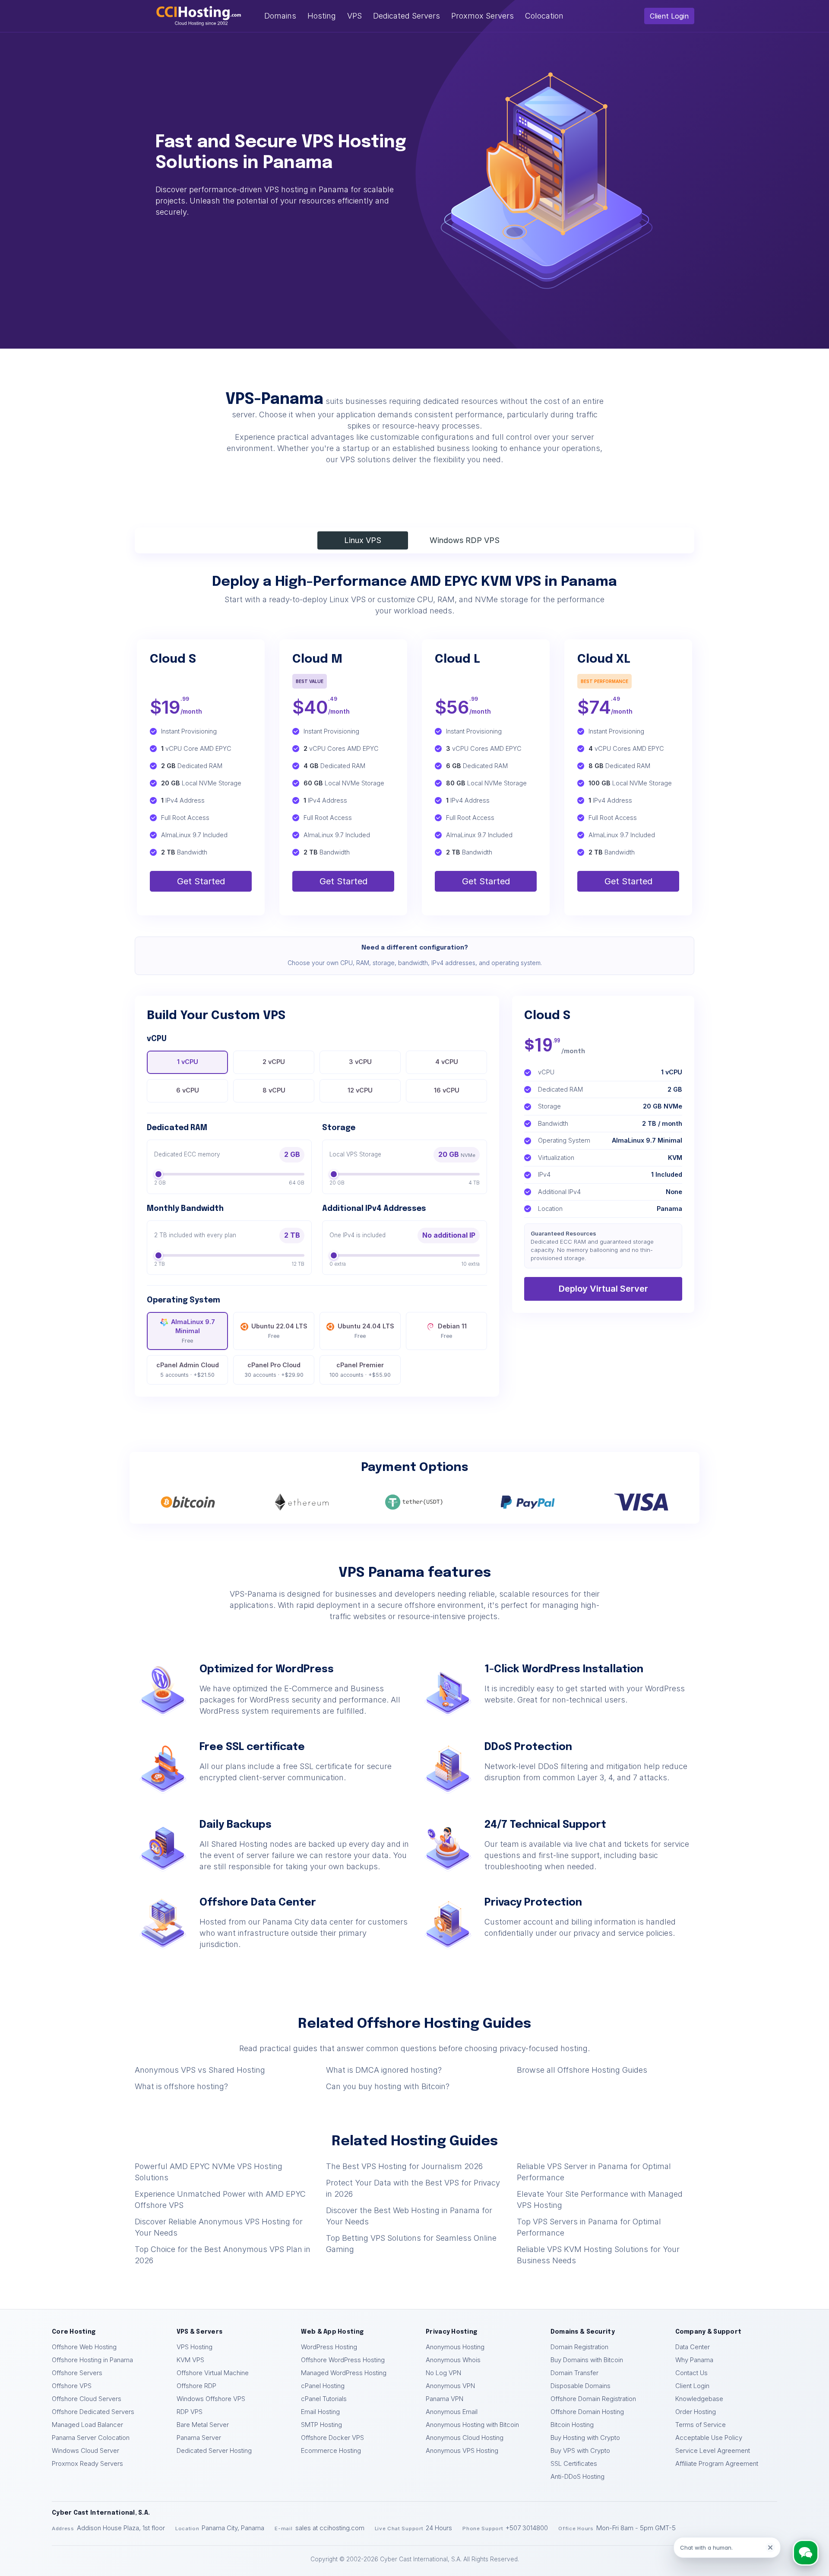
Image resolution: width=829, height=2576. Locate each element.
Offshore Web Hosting (84, 2347)
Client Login (669, 16)
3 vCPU (360, 1062)
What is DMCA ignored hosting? (384, 2070)
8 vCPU (274, 1090)
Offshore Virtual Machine (213, 2373)
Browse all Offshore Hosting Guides (582, 2070)
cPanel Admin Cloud (188, 1370)
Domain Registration (579, 2347)
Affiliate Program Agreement (717, 2464)
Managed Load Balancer (87, 2425)
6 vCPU (188, 1090)
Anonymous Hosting (455, 2347)
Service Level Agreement (713, 2451)
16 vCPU (447, 1090)
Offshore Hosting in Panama (92, 2360)
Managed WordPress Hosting (344, 2373)
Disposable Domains (581, 2386)
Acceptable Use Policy (709, 2438)
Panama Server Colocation (91, 2438)
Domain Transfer (574, 2373)
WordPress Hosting (329, 2347)
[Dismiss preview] (770, 2547)
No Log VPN (443, 2373)
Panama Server (199, 2438)
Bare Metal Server (203, 2425)
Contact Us (691, 2373)
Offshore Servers (77, 2373)
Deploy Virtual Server (603, 1289)
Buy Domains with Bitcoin (587, 2360)
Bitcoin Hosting (572, 2425)
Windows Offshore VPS (211, 2399)
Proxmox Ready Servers (87, 2464)
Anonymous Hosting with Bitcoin (472, 2425)
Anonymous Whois (453, 2360)
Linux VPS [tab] (363, 540)
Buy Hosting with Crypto (585, 2438)
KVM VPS (190, 2360)
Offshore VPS (72, 2386)
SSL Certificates (574, 2464)
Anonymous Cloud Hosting (465, 2438)
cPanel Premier (360, 1370)
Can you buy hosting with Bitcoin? (388, 2086)
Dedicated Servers (407, 16)
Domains (280, 16)
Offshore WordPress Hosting (343, 2360)
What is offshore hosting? (181, 2086)
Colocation (544, 16)
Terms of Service (701, 2425)
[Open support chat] (805, 2552)
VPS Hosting (195, 2347)
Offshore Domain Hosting (587, 2412)
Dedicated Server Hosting (214, 2451)
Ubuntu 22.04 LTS (279, 1331)
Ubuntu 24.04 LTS (366, 1331)
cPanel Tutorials (324, 2399)
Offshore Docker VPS (332, 2438)
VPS (354, 16)
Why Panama (694, 2360)
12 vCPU (360, 1090)
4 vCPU (447, 1062)
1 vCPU (188, 1062)
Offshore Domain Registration (593, 2399)
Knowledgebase (699, 2399)
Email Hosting (320, 2412)
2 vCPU (274, 1062)
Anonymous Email (452, 2412)
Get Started (201, 881)
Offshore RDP (196, 2386)
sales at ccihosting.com (330, 2528)
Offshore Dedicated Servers (93, 2412)
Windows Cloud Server (85, 2451)
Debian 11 (452, 1331)
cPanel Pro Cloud (274, 1370)
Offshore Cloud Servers (87, 2399)
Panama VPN (445, 2399)
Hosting (322, 16)
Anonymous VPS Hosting (462, 2451)
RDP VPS (190, 2412)
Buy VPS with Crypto (580, 2451)
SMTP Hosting (321, 2425)
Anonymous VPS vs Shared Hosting (200, 2070)
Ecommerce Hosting (331, 2451)
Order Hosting (696, 2412)
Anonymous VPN (450, 2386)
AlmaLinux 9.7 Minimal (193, 1331)
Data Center (693, 2347)
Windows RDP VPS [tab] (465, 540)
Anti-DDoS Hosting (577, 2477)
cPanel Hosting (323, 2386)
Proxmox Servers (483, 16)
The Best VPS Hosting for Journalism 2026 (404, 2166)
